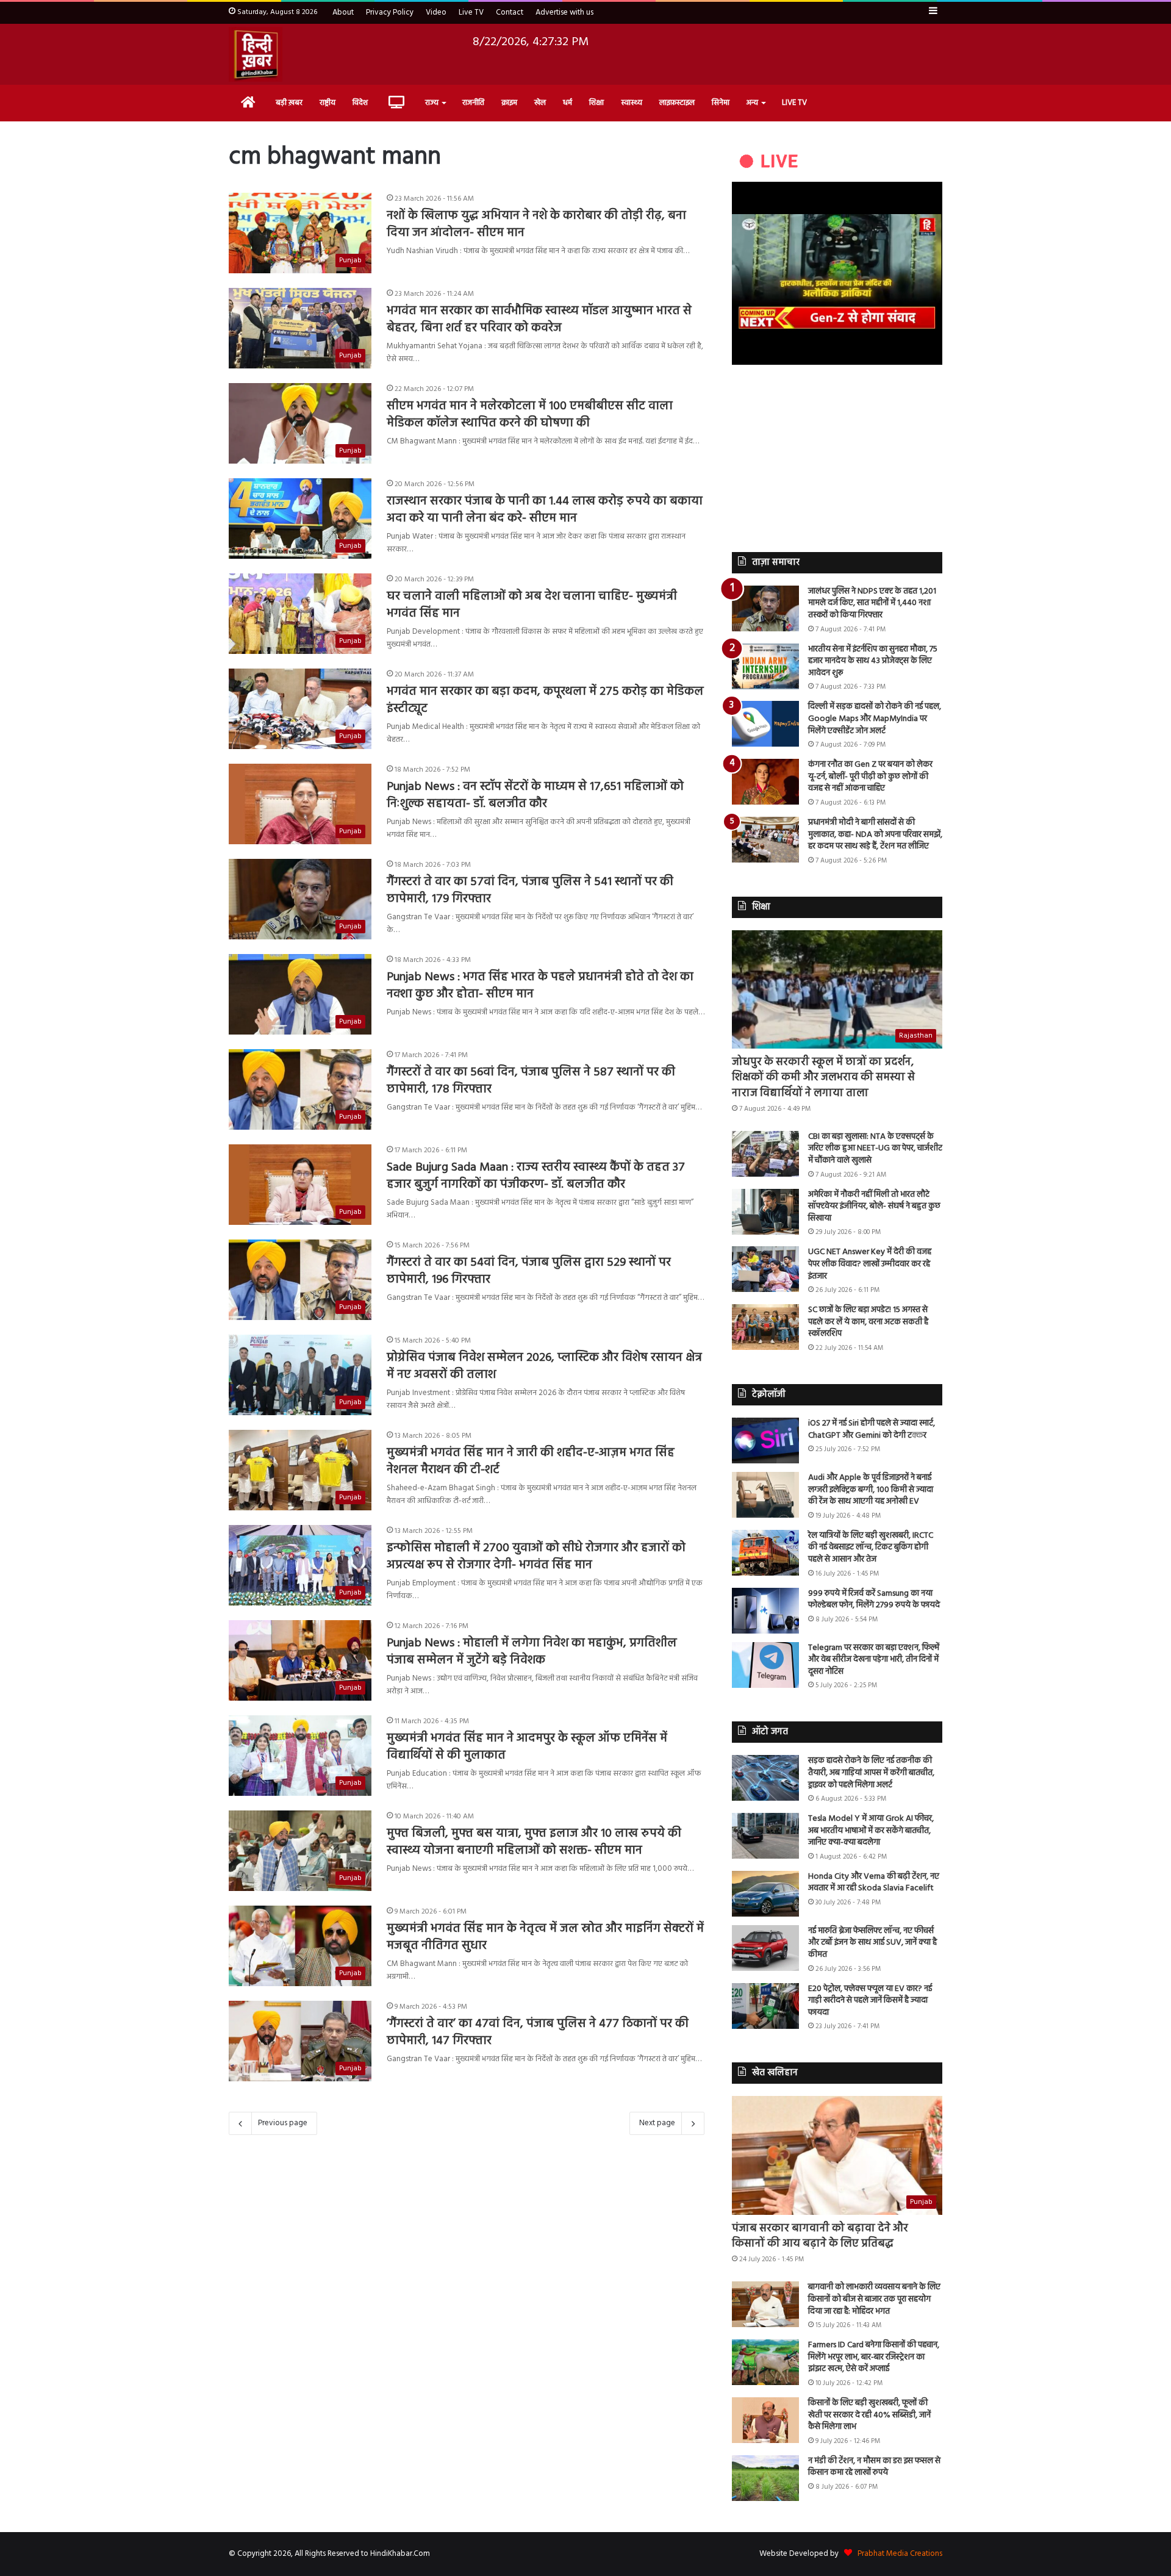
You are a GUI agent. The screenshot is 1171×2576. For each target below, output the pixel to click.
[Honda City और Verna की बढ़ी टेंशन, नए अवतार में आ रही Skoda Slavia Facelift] (765, 1894)
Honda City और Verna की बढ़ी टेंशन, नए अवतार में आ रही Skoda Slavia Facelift (874, 1883)
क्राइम (509, 103)
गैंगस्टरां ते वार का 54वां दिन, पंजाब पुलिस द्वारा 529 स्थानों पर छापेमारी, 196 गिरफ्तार (529, 1271)
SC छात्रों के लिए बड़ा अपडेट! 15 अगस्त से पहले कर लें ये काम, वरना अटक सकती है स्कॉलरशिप (868, 1322)
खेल (540, 103)
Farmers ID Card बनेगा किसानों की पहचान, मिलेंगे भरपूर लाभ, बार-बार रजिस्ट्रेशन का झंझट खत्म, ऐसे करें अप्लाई (874, 2357)
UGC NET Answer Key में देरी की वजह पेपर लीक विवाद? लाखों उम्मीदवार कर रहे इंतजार (870, 1264)
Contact (510, 13)
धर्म (568, 103)
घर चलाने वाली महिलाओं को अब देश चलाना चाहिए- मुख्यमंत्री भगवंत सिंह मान (532, 605)
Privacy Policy (390, 13)
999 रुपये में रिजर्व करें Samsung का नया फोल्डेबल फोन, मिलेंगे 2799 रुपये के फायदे (874, 1600)
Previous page (283, 2123)
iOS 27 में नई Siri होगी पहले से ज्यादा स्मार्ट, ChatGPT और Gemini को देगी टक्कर (872, 1430)
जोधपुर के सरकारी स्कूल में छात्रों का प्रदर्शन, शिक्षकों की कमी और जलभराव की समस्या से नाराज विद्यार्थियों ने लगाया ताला (823, 1078)
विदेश (360, 103)
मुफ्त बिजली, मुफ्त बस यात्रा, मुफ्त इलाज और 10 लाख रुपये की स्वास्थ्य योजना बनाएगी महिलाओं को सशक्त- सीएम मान (534, 1842)
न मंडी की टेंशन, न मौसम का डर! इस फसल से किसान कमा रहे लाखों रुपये (874, 2467)
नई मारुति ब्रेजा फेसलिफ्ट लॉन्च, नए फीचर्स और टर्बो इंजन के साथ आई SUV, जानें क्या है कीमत (872, 1943)
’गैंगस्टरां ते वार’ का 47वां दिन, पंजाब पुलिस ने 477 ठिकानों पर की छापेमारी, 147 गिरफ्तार (538, 2032)
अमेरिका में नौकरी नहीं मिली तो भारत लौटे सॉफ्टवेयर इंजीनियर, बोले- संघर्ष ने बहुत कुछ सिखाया (874, 1207)
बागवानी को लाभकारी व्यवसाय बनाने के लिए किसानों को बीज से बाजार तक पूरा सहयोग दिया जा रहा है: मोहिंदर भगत (874, 2299)
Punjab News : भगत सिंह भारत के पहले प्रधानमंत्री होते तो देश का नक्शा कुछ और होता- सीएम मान (540, 986)
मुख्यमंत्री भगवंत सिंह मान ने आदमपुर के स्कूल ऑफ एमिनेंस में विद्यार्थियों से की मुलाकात (527, 1747)
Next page (657, 2123)
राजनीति (473, 103)
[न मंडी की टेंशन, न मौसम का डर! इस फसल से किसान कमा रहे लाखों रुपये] (765, 2478)
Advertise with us (564, 13)
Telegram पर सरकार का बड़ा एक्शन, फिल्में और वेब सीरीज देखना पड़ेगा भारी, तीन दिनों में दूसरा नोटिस (874, 1660)
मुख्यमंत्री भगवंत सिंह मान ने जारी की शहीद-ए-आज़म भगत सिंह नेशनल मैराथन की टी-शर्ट (531, 1462)
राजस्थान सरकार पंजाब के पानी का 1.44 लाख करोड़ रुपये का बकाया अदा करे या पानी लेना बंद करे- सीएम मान (545, 510)
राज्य (432, 103)
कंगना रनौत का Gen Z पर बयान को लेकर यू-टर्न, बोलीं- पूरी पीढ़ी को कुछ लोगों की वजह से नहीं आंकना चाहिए (870, 777)
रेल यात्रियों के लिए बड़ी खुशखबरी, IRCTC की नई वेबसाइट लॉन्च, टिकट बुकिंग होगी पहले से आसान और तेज (871, 1548)
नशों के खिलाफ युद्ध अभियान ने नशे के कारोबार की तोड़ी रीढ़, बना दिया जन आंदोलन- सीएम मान (536, 224)
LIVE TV (794, 103)
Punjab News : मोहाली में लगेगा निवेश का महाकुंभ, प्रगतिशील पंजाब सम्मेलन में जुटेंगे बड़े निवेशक (532, 1652)
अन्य (752, 103)
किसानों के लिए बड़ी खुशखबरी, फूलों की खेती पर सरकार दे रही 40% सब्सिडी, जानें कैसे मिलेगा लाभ (869, 2415)
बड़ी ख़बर (289, 103)
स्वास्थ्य (632, 103)
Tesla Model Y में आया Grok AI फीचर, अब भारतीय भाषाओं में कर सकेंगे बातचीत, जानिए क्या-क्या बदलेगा (871, 1831)
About (343, 13)
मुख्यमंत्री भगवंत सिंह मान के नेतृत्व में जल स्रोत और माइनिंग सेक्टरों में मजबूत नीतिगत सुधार (545, 1937)
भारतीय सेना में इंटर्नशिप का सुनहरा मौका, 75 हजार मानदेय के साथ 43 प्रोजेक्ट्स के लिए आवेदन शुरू (873, 661)
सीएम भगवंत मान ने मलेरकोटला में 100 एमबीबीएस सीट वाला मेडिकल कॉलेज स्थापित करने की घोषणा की (530, 415)
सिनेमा (721, 103)
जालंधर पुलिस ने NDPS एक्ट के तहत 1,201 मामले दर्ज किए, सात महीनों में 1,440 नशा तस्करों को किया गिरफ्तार (872, 603)
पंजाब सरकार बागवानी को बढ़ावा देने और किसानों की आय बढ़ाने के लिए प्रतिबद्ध (820, 2236)
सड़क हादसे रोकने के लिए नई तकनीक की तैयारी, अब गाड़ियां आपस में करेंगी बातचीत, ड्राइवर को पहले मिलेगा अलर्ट (871, 1773)
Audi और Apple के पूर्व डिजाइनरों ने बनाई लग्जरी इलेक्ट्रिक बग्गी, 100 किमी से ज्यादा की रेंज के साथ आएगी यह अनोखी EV (871, 1490)
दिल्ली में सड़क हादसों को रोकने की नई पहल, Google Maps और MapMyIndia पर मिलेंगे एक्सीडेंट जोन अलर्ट (875, 719)
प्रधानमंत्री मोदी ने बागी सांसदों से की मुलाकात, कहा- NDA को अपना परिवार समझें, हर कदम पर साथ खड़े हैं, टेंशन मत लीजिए (875, 834)
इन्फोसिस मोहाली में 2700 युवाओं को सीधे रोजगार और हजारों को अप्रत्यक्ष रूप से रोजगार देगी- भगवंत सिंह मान (536, 1557)
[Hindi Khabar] (256, 54)
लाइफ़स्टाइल (677, 103)
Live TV (471, 13)
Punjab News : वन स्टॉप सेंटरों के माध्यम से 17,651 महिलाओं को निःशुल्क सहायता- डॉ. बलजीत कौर (535, 795)
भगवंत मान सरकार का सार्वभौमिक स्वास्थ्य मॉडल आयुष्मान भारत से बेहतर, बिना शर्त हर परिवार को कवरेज (539, 320)
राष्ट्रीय (328, 103)
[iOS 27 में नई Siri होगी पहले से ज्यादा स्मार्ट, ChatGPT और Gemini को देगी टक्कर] (765, 1440)
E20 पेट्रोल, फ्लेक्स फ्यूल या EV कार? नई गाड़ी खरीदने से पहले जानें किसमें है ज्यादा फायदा (870, 2001)
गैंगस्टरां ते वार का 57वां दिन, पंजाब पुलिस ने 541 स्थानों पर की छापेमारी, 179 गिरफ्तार (530, 891)
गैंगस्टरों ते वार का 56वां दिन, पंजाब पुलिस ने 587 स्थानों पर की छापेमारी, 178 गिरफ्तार (531, 1081)
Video (436, 13)
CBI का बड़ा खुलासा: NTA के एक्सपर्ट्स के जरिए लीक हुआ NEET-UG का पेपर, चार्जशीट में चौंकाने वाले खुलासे (875, 1149)
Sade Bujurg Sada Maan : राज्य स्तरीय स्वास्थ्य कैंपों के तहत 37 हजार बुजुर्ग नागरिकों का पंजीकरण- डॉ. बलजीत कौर (536, 1176)
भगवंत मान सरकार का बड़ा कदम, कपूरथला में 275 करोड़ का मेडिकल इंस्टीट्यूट (545, 700)
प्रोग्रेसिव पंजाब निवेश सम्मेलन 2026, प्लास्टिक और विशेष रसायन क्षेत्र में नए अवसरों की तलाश (544, 1366)
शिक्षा (596, 103)
